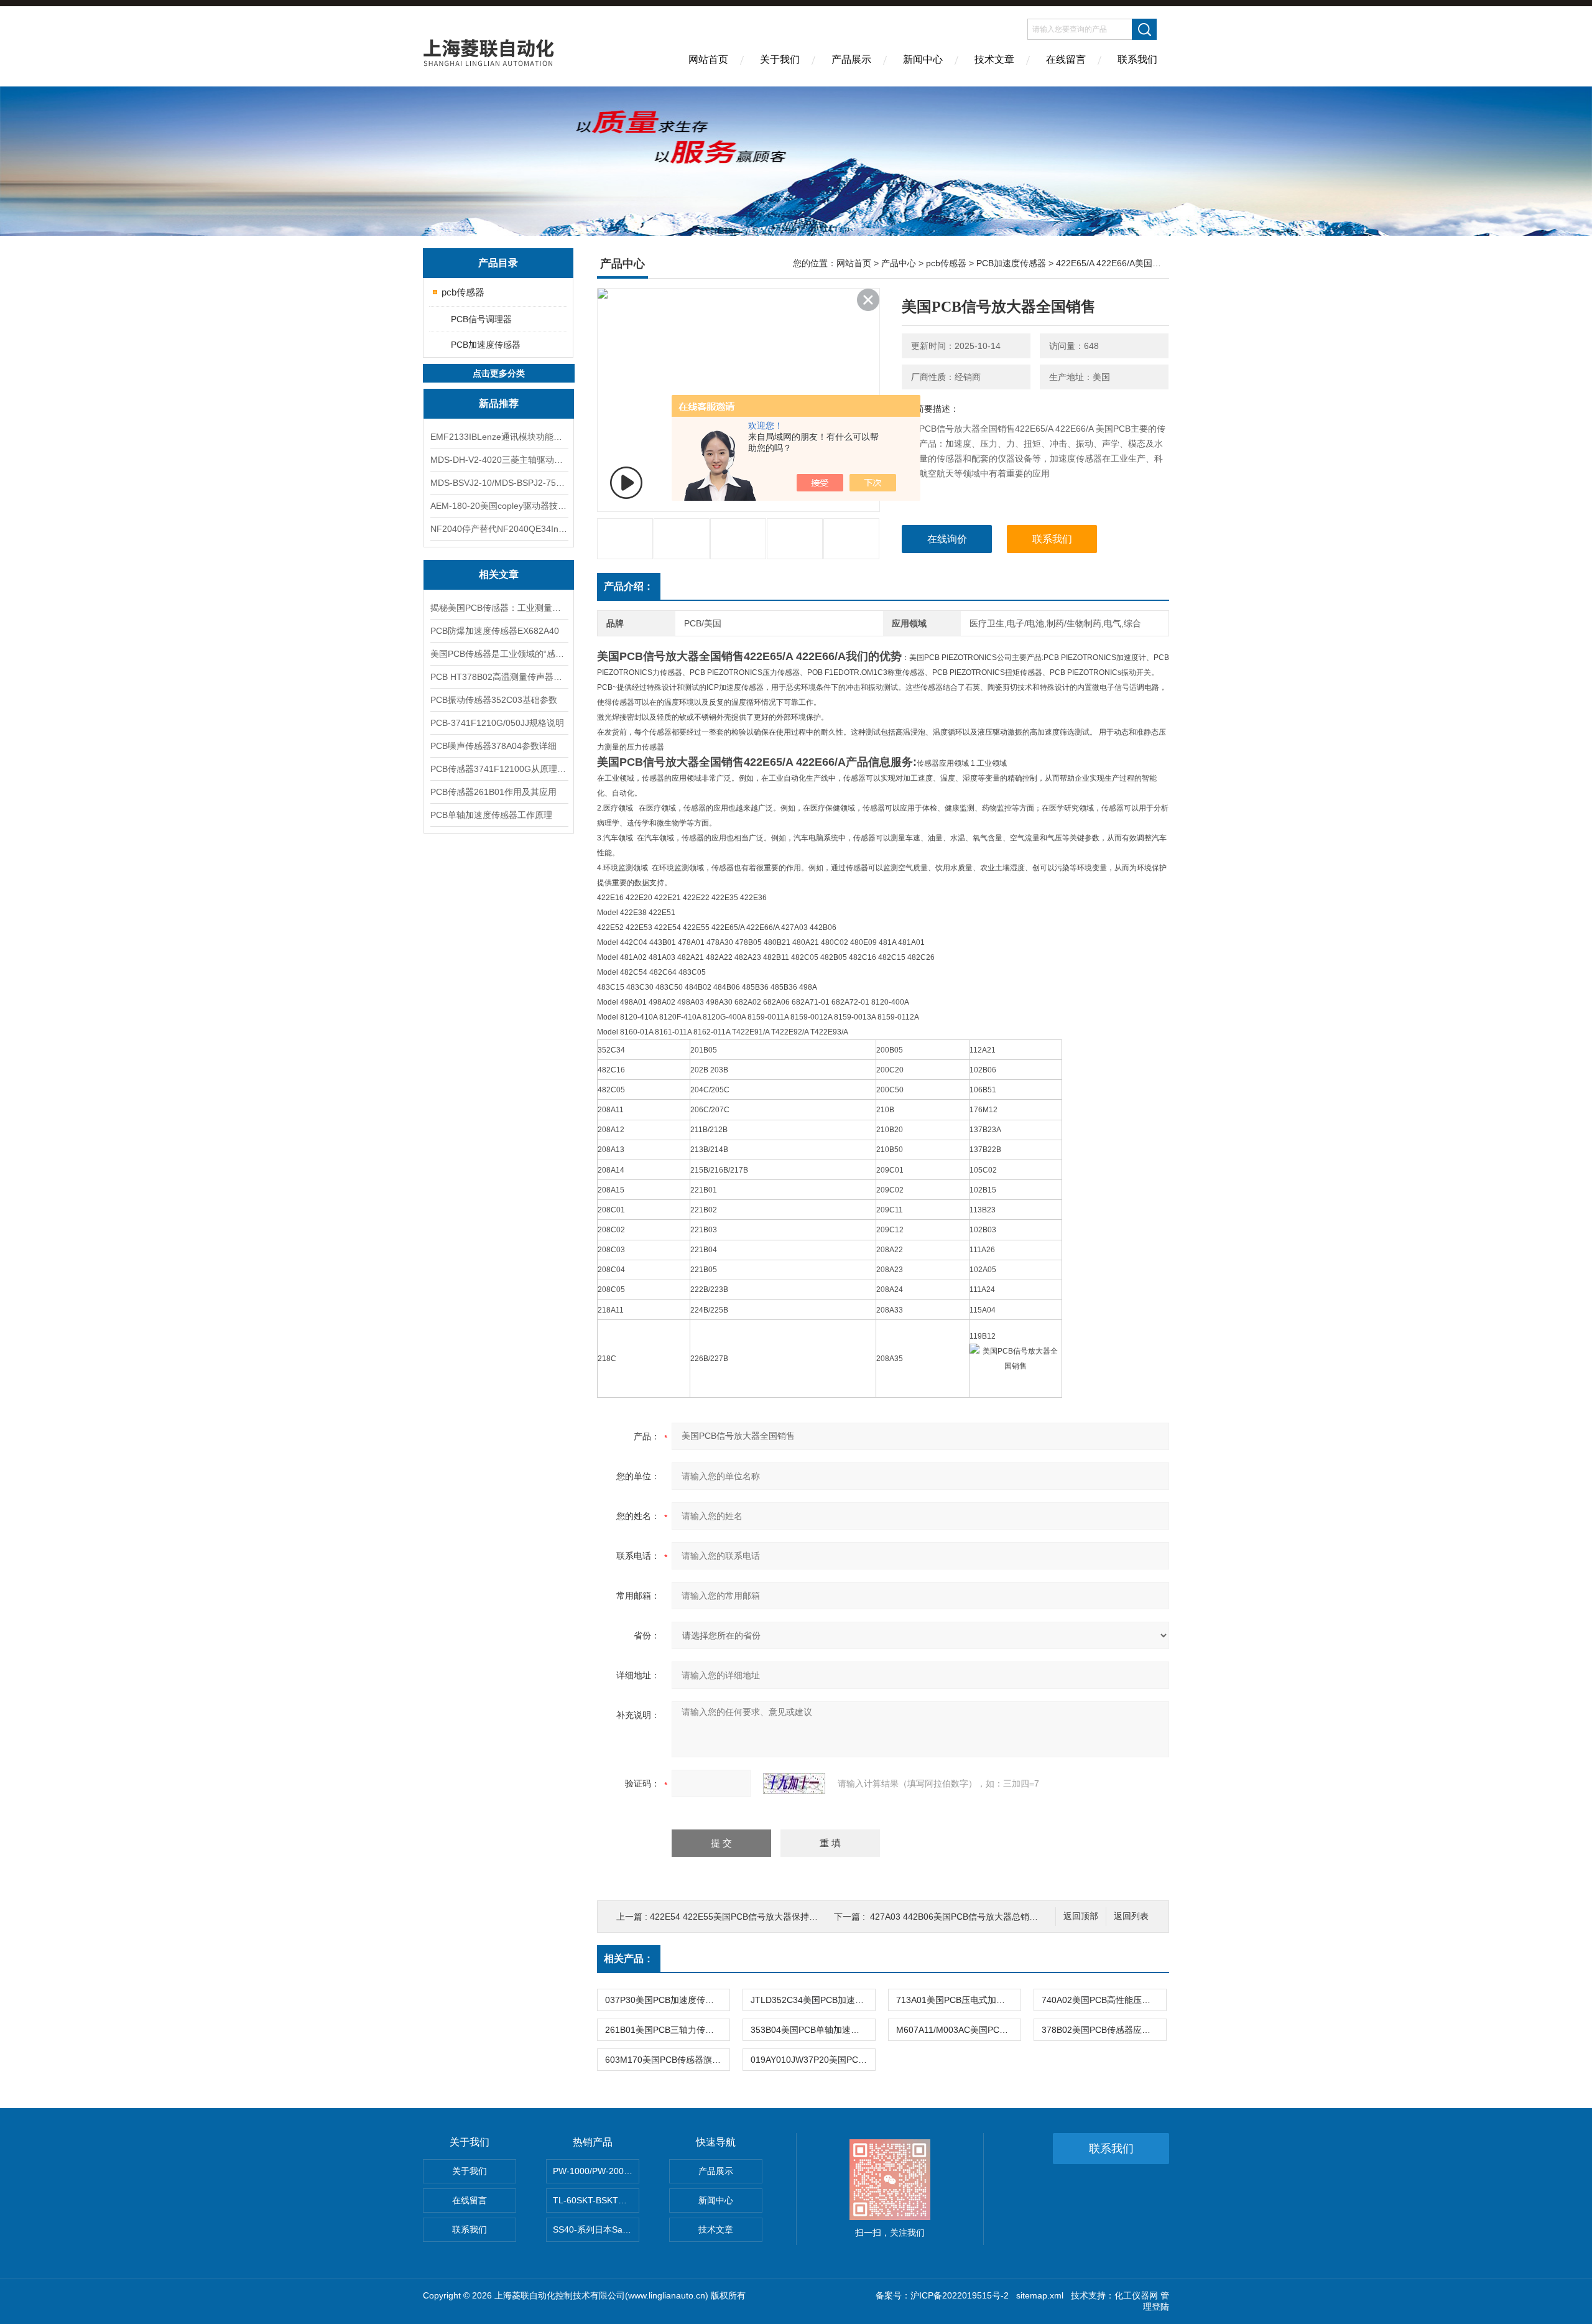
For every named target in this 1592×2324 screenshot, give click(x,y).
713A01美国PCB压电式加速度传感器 (958, 2000)
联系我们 (1137, 59)
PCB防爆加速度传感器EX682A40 (495, 631)
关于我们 (780, 59)
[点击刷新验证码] (794, 1783)
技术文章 (994, 59)
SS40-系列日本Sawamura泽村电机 (596, 2229)
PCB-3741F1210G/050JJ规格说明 (497, 723)
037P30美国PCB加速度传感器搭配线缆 (667, 2000)
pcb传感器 (463, 292)
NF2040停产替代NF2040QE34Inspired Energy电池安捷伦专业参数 (499, 529)
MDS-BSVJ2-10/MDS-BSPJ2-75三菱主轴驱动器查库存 (499, 483)
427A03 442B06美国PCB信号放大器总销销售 (958, 1917)
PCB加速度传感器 (486, 345)
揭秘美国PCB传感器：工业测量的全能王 (499, 608)
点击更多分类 (499, 373)
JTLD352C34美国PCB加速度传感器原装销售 (813, 2000)
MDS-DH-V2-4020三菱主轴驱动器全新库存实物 (499, 460)
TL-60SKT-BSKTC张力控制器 (596, 2200)
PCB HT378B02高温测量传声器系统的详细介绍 (499, 677)
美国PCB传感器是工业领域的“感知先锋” (499, 654)
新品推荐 (499, 403)
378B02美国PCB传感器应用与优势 (1104, 2030)
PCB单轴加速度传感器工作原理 (491, 815)
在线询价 (947, 539)
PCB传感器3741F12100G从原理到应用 (499, 769)
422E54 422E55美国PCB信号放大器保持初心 (738, 1917)
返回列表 (1131, 1916)
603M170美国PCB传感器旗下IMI (667, 2060)
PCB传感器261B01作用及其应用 (493, 792)
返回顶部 (1081, 1916)
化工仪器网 (1136, 2295)
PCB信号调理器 (481, 319)
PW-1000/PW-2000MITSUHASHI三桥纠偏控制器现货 (596, 2171)
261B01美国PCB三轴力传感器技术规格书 (667, 2030)
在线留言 (1066, 59)
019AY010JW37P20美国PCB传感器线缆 (813, 2060)
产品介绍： (629, 586)
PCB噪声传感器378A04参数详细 (493, 746)
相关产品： (629, 1959)
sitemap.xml (1040, 2295)
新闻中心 (923, 59)
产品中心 (899, 263)
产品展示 (851, 59)
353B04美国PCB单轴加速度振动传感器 (813, 2030)
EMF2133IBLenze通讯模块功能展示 (499, 437)
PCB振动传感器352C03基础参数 (494, 700)
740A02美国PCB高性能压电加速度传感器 (1104, 2000)
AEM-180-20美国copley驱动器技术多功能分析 (499, 506)
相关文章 (499, 574)
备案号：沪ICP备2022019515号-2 (942, 2295)
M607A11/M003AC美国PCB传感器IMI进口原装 (958, 2030)
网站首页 (708, 59)
